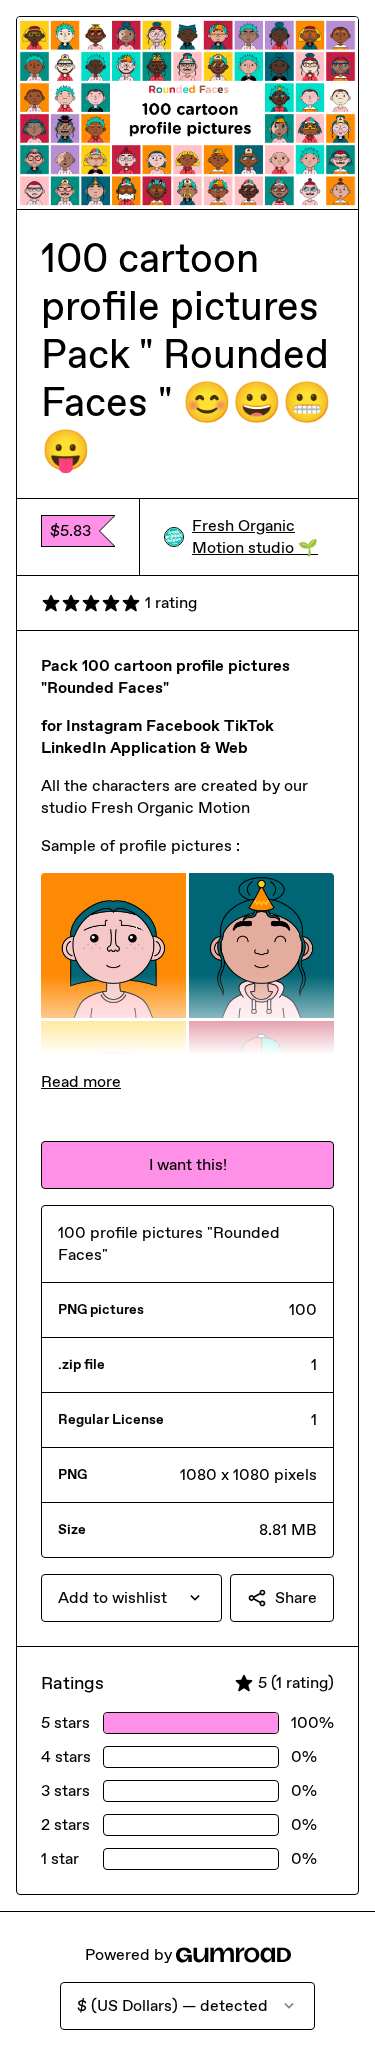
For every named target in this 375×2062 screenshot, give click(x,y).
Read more (81, 1081)
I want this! (188, 1164)
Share (296, 1597)
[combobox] (131, 1598)
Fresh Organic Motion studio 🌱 (255, 536)
